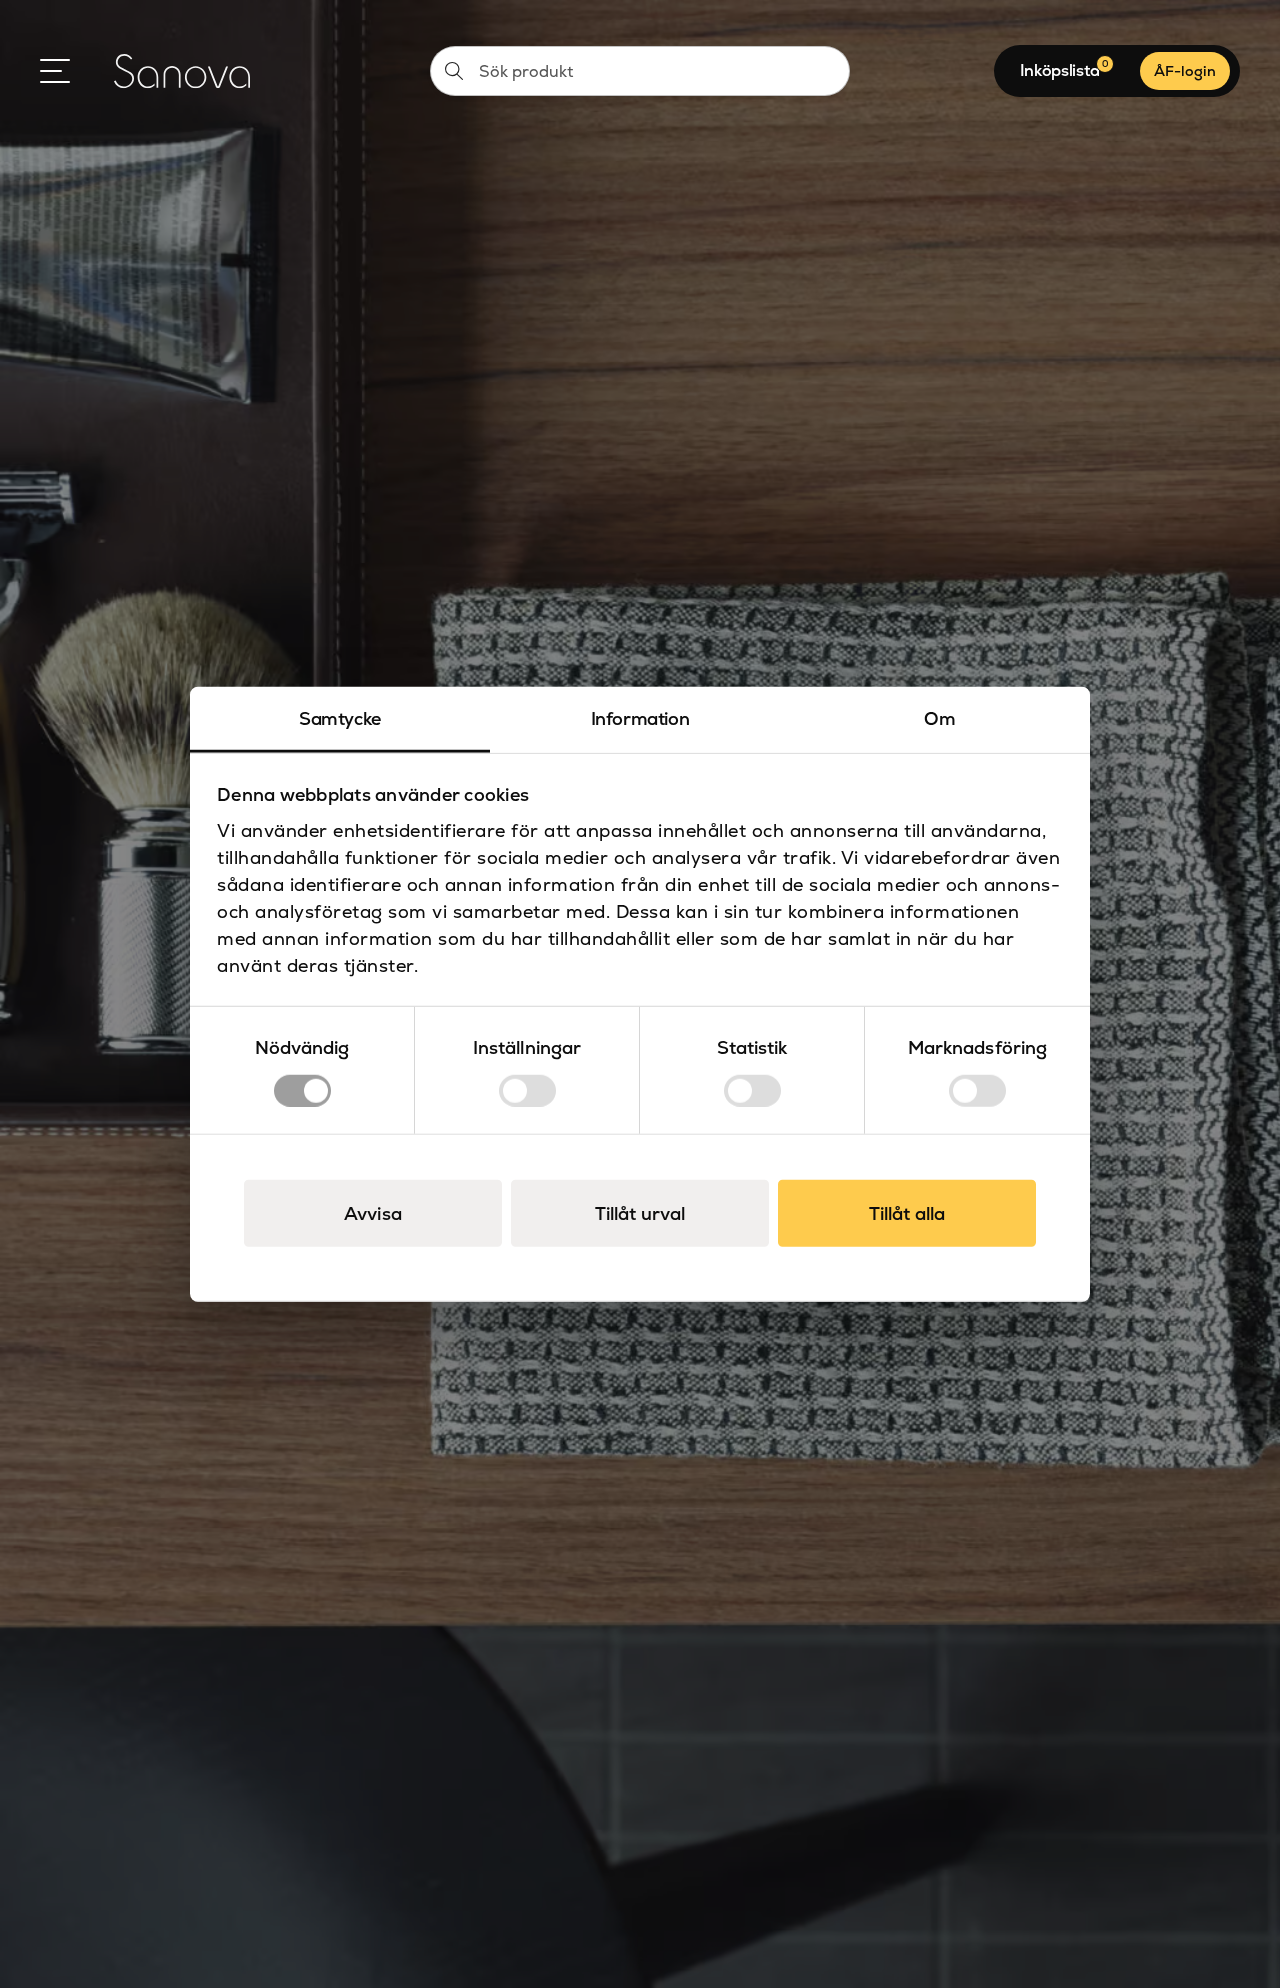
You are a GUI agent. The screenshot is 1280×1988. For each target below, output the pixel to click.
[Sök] (454, 71)
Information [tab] (640, 718)
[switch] (527, 1090)
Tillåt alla (907, 1212)
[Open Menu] (55, 71)
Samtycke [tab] (340, 718)
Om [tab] (939, 718)
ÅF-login (1185, 71)
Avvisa (373, 1212)
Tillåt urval (640, 1212)
